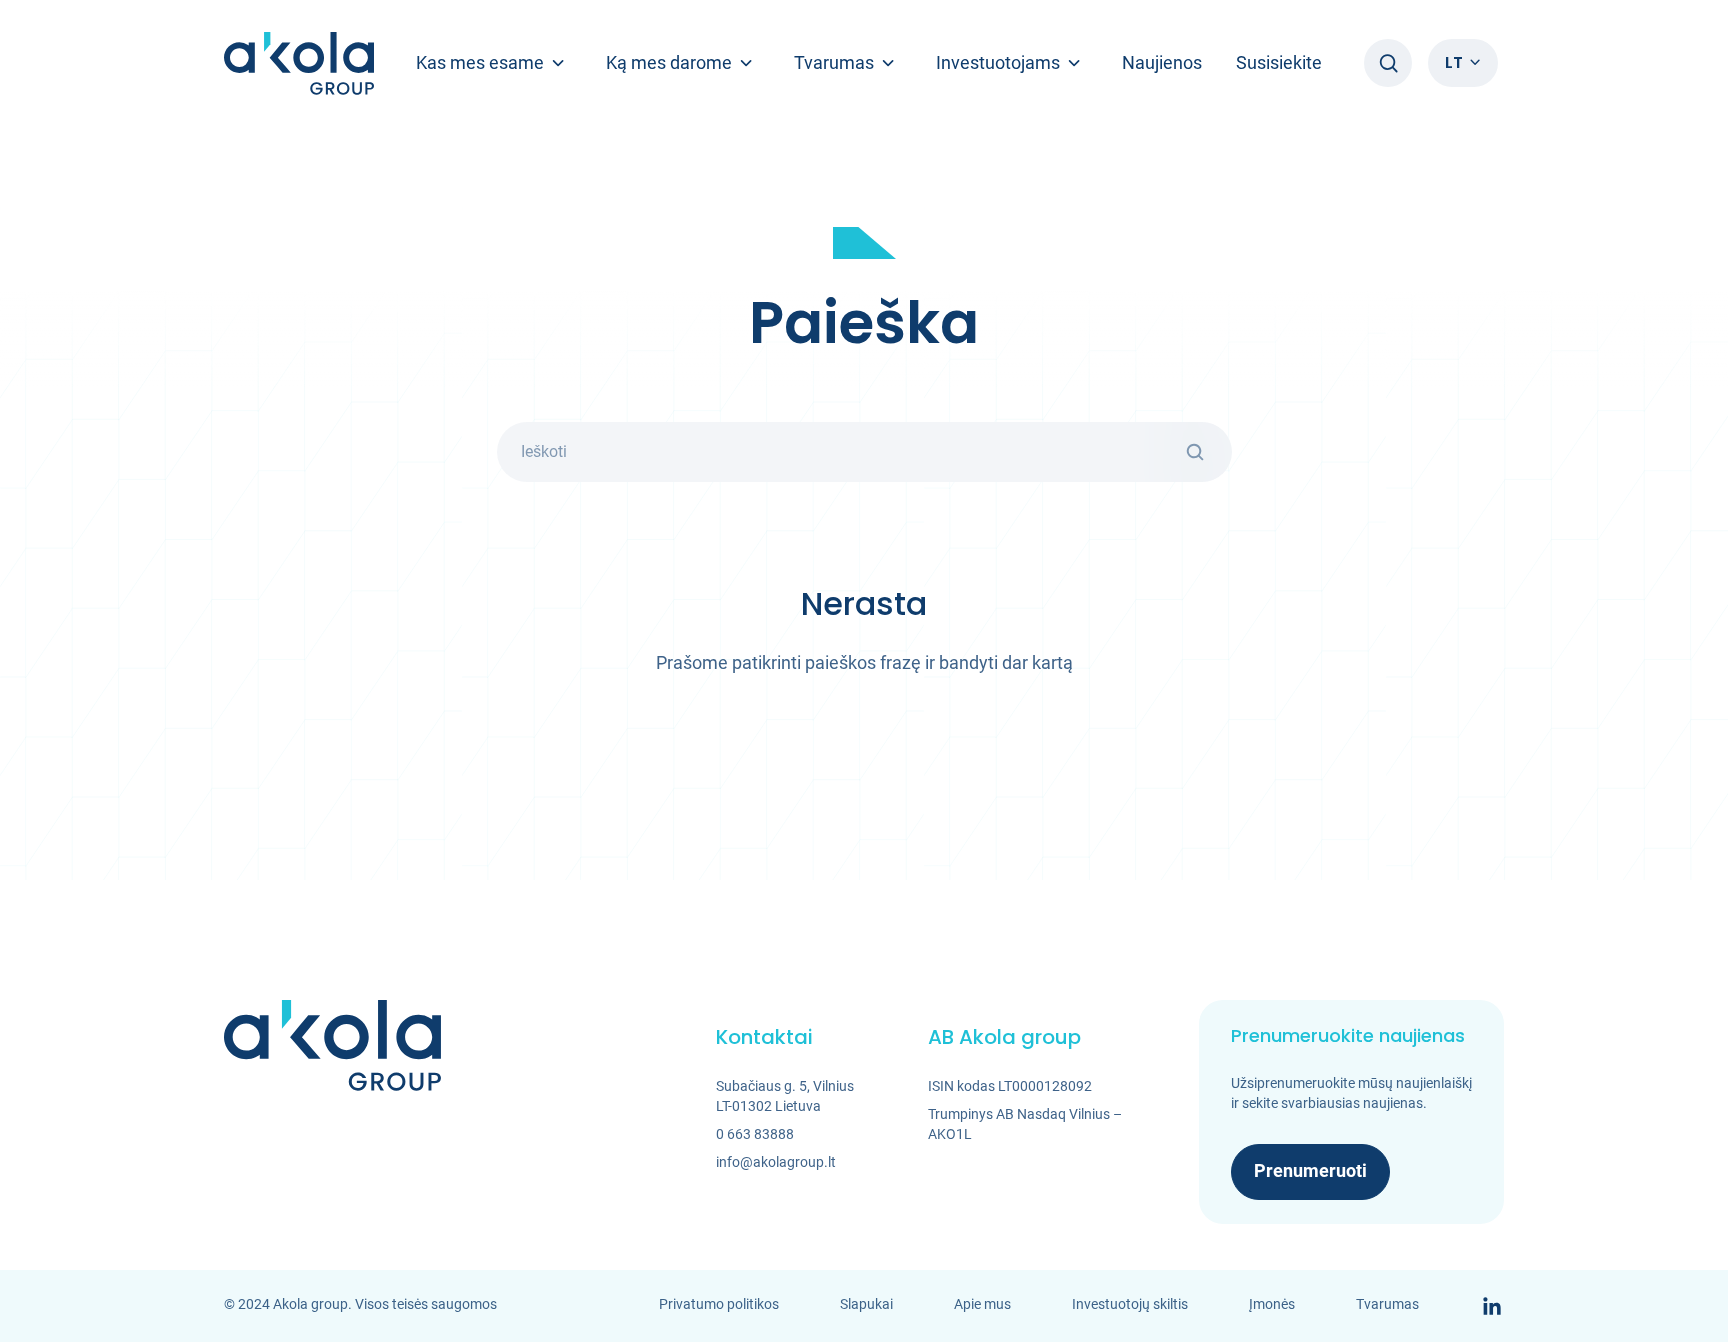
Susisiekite (1279, 62)
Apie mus (982, 1304)
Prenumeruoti (1310, 1170)
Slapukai (866, 1304)
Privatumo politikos (719, 1304)
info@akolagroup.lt (776, 1162)
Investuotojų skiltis (1130, 1304)
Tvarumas (1387, 1304)
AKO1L (950, 1134)
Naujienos (1162, 62)
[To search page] (1388, 63)
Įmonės (1272, 1304)
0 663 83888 (755, 1134)
